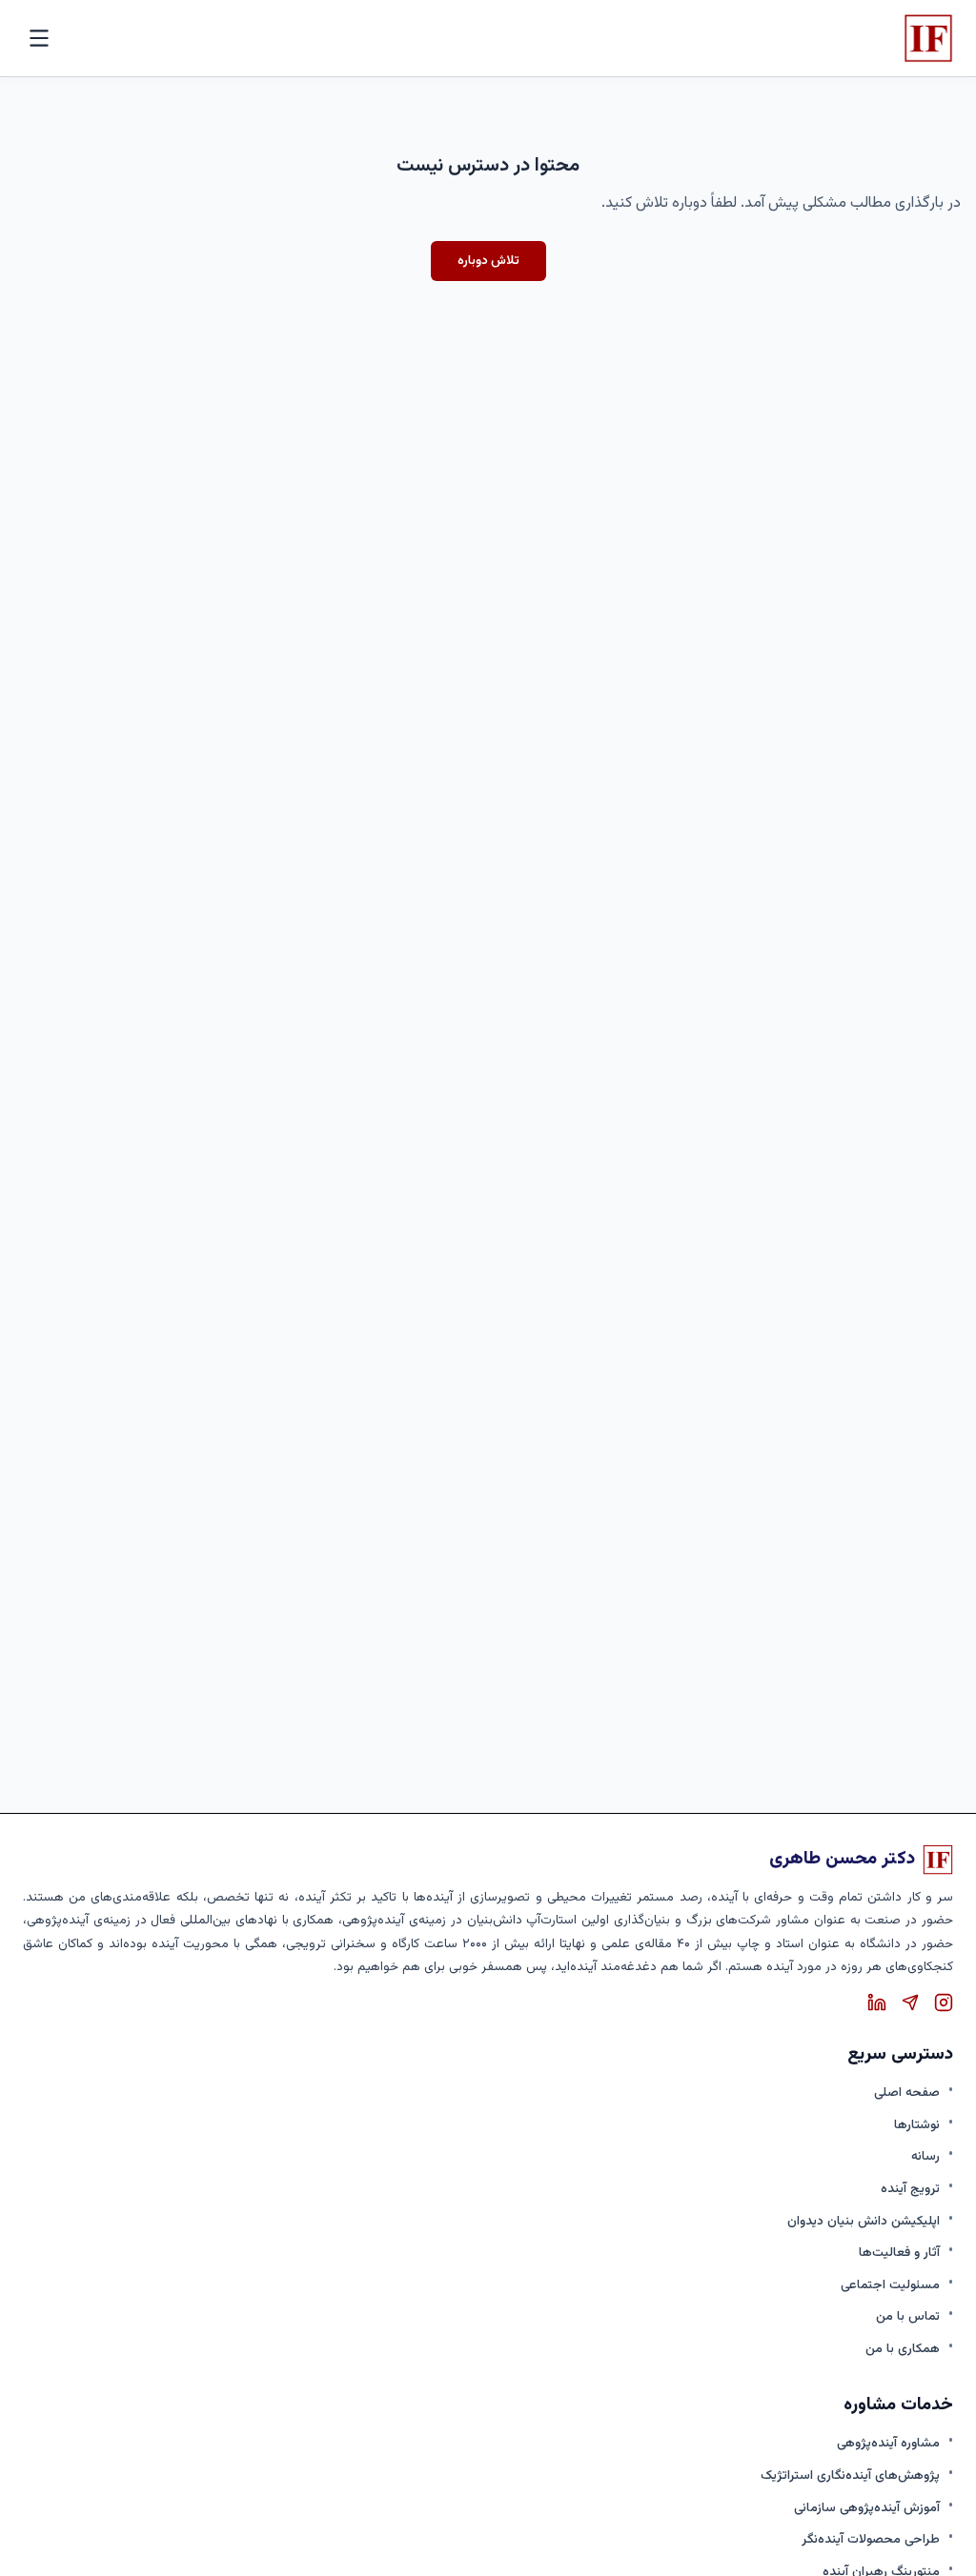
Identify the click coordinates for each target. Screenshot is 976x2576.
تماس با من (908, 2316)
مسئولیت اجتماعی (890, 2285)
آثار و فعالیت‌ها (899, 2253)
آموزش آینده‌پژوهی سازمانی (867, 2508)
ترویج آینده (910, 2189)
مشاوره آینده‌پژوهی (888, 2443)
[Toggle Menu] (39, 38)
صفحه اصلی (907, 2093)
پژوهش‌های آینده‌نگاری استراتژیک (850, 2475)
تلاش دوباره (488, 261)
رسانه (925, 2156)
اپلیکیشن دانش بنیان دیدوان (864, 2221)
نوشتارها (917, 2125)
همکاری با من (903, 2349)
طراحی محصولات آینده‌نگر (871, 2539)
